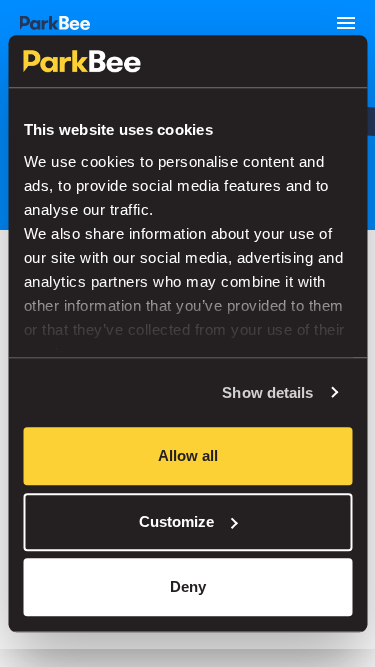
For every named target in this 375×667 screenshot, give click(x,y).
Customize (176, 521)
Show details (267, 392)
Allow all (188, 455)
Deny (188, 586)
